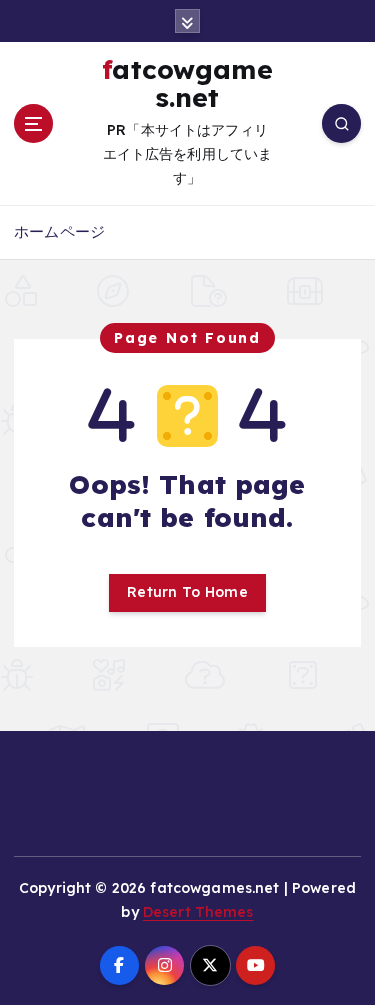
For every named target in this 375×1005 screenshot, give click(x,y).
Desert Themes (198, 912)
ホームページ (59, 231)
